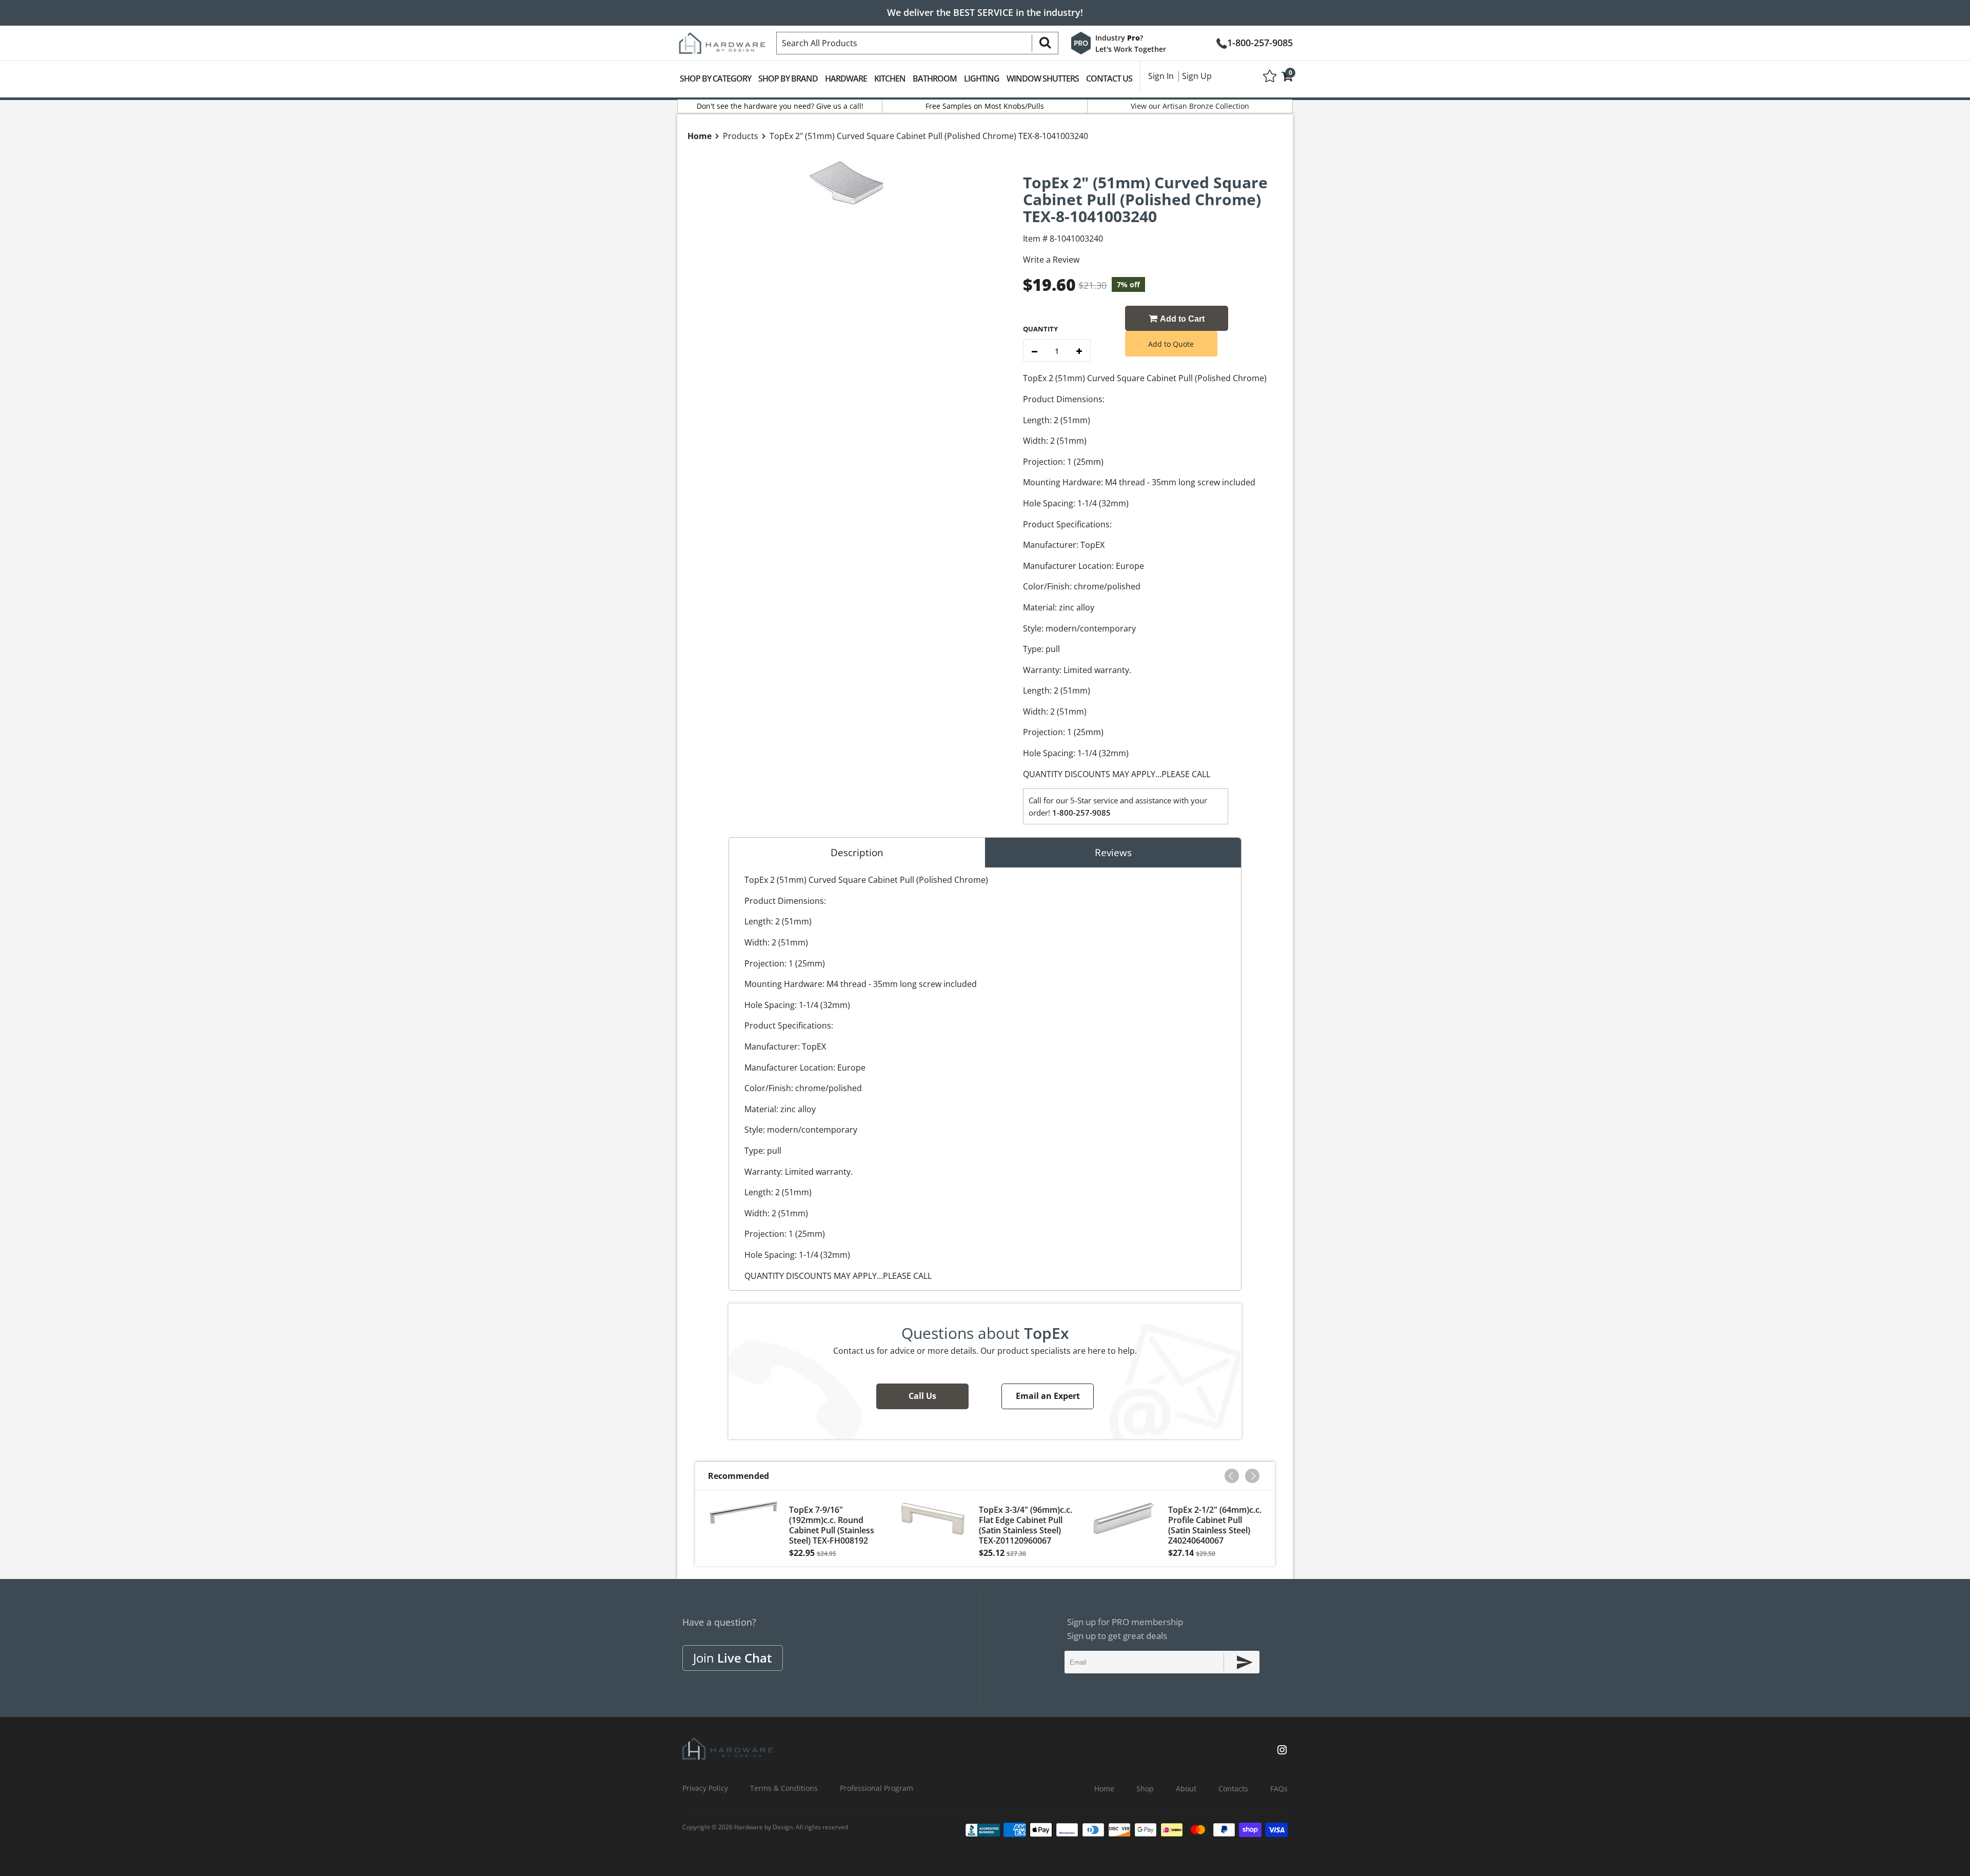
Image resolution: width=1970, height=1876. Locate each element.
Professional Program (876, 1788)
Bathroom (935, 78)
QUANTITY (1040, 329)
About (1186, 1789)
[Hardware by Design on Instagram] (1282, 1751)
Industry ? (1119, 38)
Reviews (1113, 853)
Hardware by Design (763, 1827)
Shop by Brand (788, 78)
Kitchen (890, 78)
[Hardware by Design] (722, 40)
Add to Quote (1171, 344)
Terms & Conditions (784, 1788)
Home (1104, 1789)
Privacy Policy (705, 1788)
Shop (1145, 1789)
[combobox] (917, 43)
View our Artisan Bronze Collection (1190, 106)
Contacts (1233, 1789)
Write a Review (1051, 260)
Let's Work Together (1131, 49)
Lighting (982, 78)
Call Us (922, 1396)
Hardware (846, 78)
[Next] (1252, 1476)
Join (733, 1658)
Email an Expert (1048, 1396)
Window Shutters (1043, 78)
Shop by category (715, 78)
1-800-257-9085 (1260, 42)
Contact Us (1109, 78)
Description (857, 853)
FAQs (1279, 1789)
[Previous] (1232, 1476)
